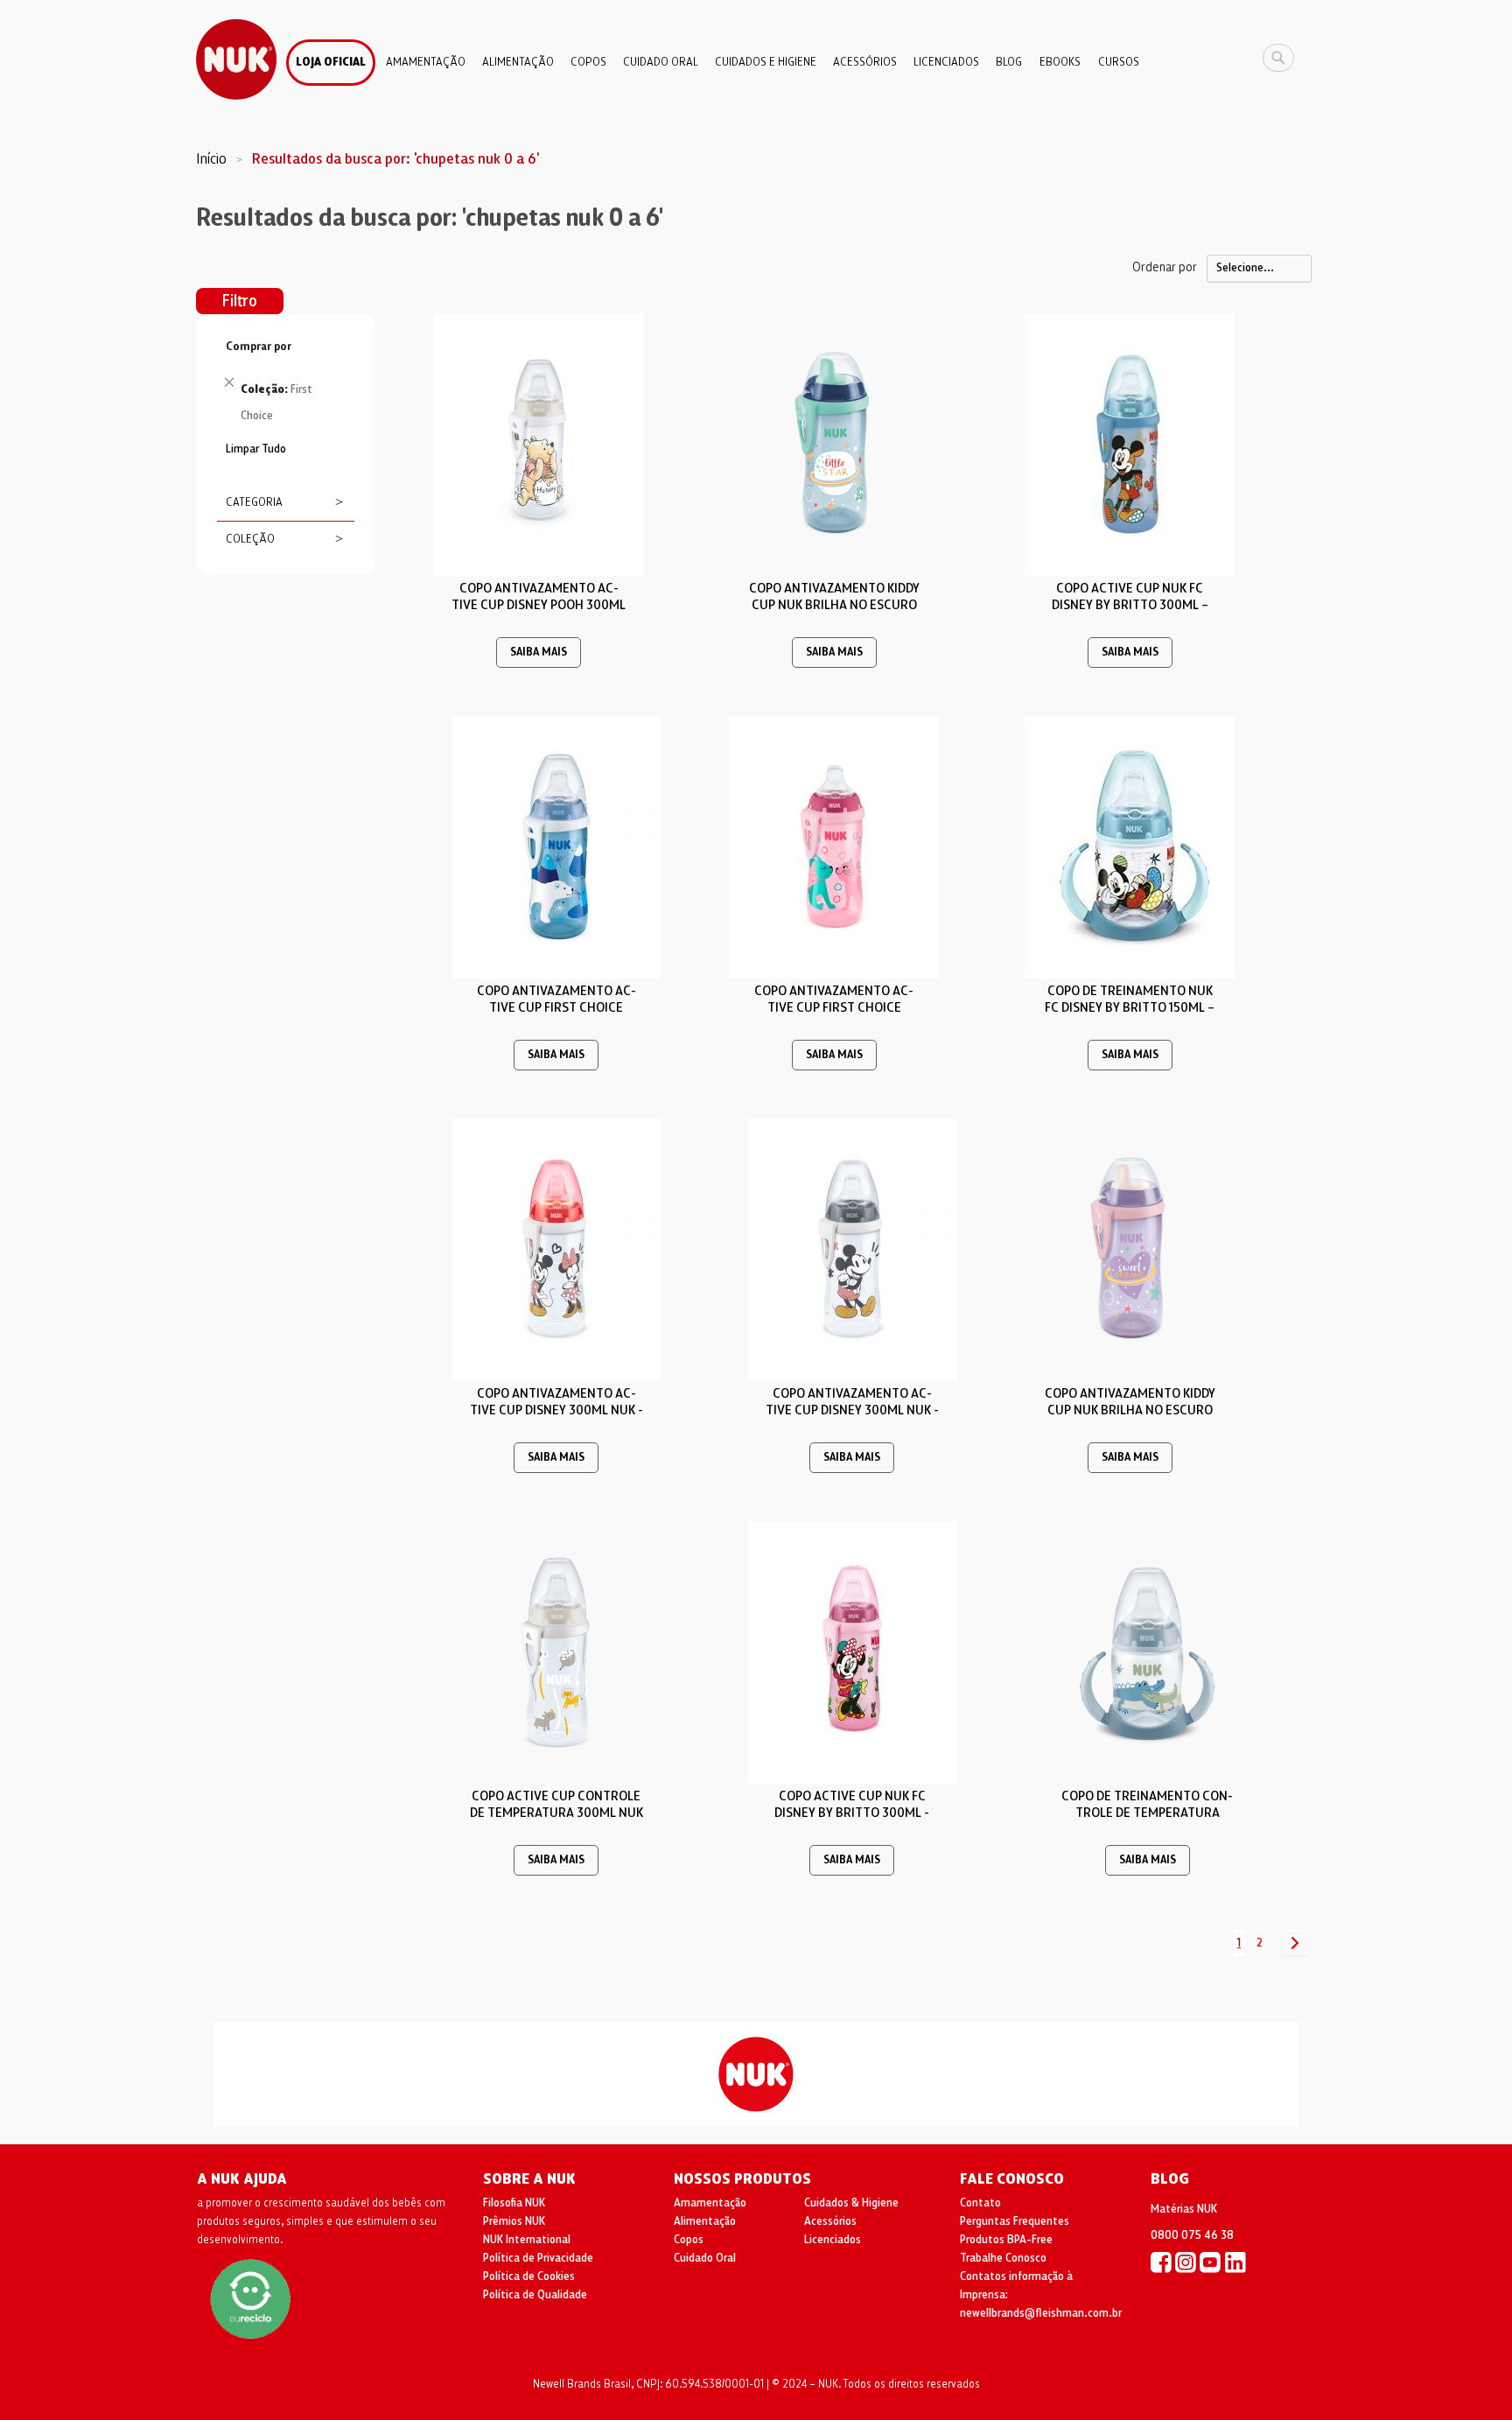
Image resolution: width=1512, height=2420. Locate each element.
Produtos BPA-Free (1006, 2240)
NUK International (527, 2240)
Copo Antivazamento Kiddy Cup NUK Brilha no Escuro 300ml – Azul (834, 605)
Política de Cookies (529, 2276)
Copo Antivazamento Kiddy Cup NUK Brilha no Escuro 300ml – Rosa (1130, 1410)
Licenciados (833, 2240)
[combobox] (1283, 58)
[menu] (756, 56)
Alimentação (705, 2221)
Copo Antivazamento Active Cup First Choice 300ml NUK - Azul (556, 1007)
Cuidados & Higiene (851, 2203)
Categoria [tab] (254, 502)
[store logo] (236, 60)
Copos (689, 2240)
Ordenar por (1165, 267)
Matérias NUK (1184, 2209)
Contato (980, 2203)
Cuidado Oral (705, 2258)
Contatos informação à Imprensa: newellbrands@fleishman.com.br (1041, 2295)
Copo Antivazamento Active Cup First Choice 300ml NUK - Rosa (834, 1007)
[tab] (286, 386)
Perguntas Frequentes (1015, 2221)
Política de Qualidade (535, 2295)
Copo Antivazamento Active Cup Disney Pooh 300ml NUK (539, 605)
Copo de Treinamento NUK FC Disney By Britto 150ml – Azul (1130, 1007)
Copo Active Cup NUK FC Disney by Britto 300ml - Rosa (852, 1813)
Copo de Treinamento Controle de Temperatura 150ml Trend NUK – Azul (1147, 1813)
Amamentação (710, 2203)
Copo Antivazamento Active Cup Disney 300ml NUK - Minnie (556, 1410)
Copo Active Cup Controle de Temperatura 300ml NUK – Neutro (556, 1813)
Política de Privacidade (538, 2258)
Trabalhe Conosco (1003, 2258)
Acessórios (830, 2221)
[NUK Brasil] (1161, 2262)
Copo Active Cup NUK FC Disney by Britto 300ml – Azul (1130, 605)
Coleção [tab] (250, 539)
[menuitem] (331, 63)
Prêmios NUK (514, 2221)
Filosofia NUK (514, 2203)
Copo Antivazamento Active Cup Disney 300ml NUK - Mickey (852, 1410)
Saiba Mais (539, 652)
